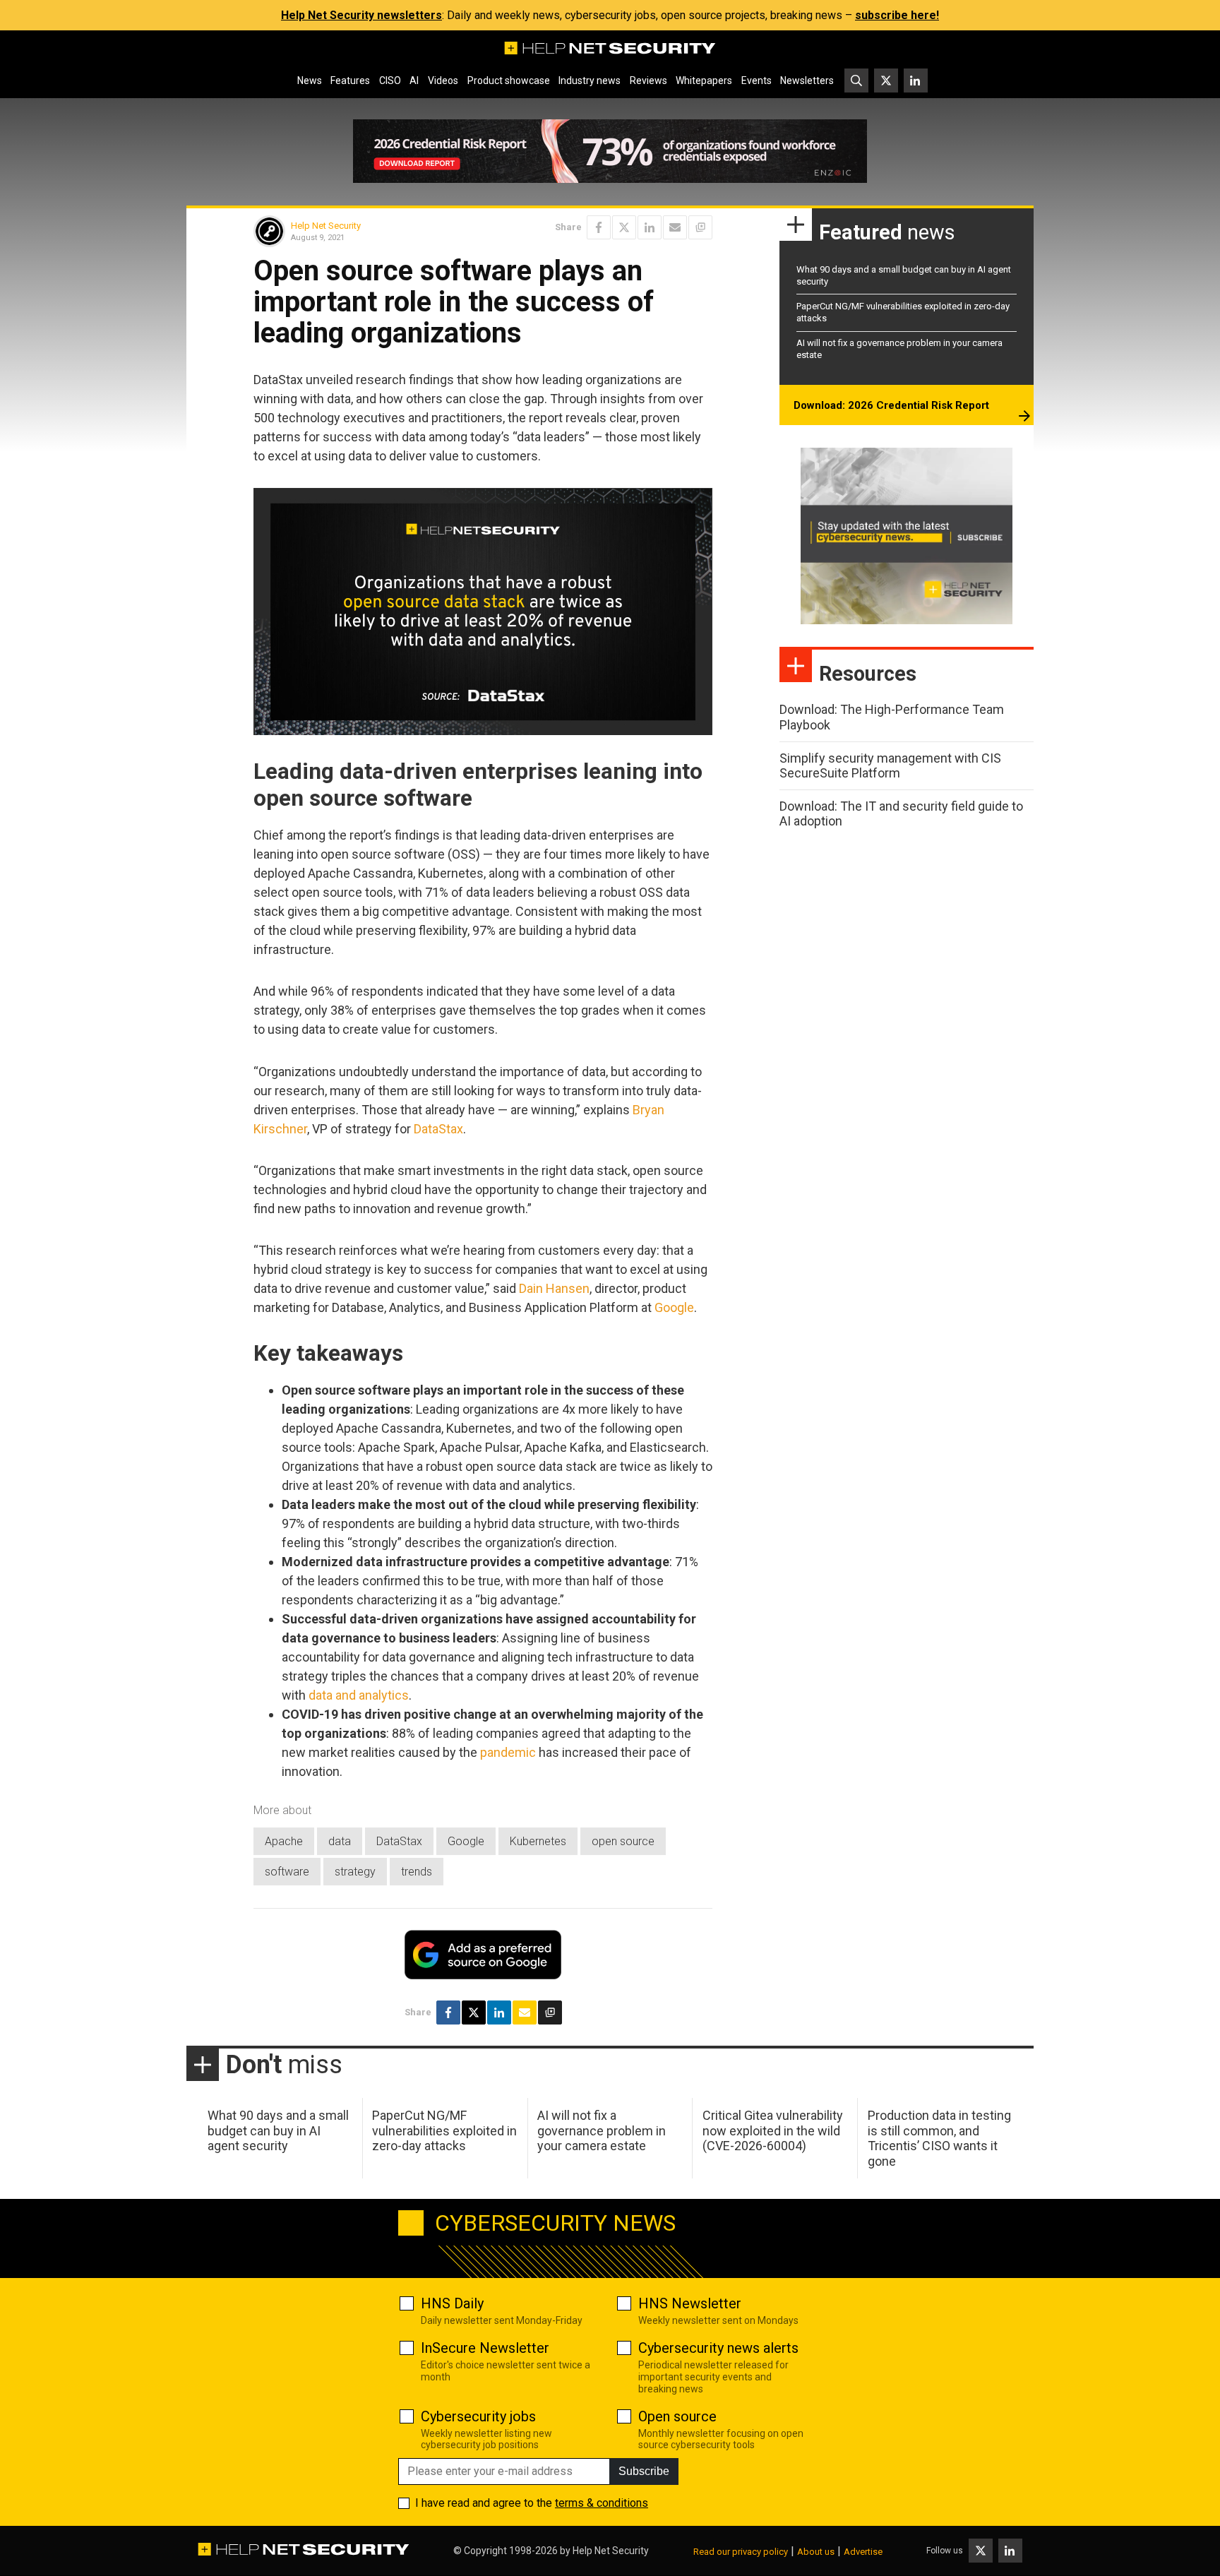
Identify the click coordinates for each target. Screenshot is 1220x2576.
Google (674, 1307)
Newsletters (807, 80)
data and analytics (359, 1695)
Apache (284, 1841)
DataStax (438, 1129)
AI (414, 80)
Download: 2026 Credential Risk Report (891, 405)
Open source (677, 2416)
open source (623, 1841)
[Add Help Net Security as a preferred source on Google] (700, 227)
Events (756, 80)
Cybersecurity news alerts (718, 2348)
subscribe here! (897, 15)
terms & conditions (602, 2503)
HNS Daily (452, 2303)
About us (816, 2552)
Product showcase (509, 80)
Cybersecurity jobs (478, 2416)
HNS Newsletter (690, 2303)
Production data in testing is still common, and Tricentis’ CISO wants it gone (939, 2138)
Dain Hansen (554, 1288)
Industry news (590, 80)
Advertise (863, 2552)
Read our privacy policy (741, 2552)
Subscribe (644, 2471)
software (287, 1872)
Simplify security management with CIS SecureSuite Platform (890, 766)
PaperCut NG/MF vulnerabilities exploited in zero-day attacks (444, 2130)
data (340, 1841)
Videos (443, 80)
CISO (390, 80)
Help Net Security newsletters (361, 15)
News (310, 80)
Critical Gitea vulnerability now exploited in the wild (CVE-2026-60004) (773, 2130)
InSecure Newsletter (485, 2348)
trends (417, 1872)
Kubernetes (538, 1841)
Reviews (648, 80)
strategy (355, 1872)
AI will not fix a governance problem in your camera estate (602, 2130)
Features (350, 80)
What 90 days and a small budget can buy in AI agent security (278, 2130)
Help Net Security (326, 226)
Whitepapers (704, 80)
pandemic (508, 1752)
